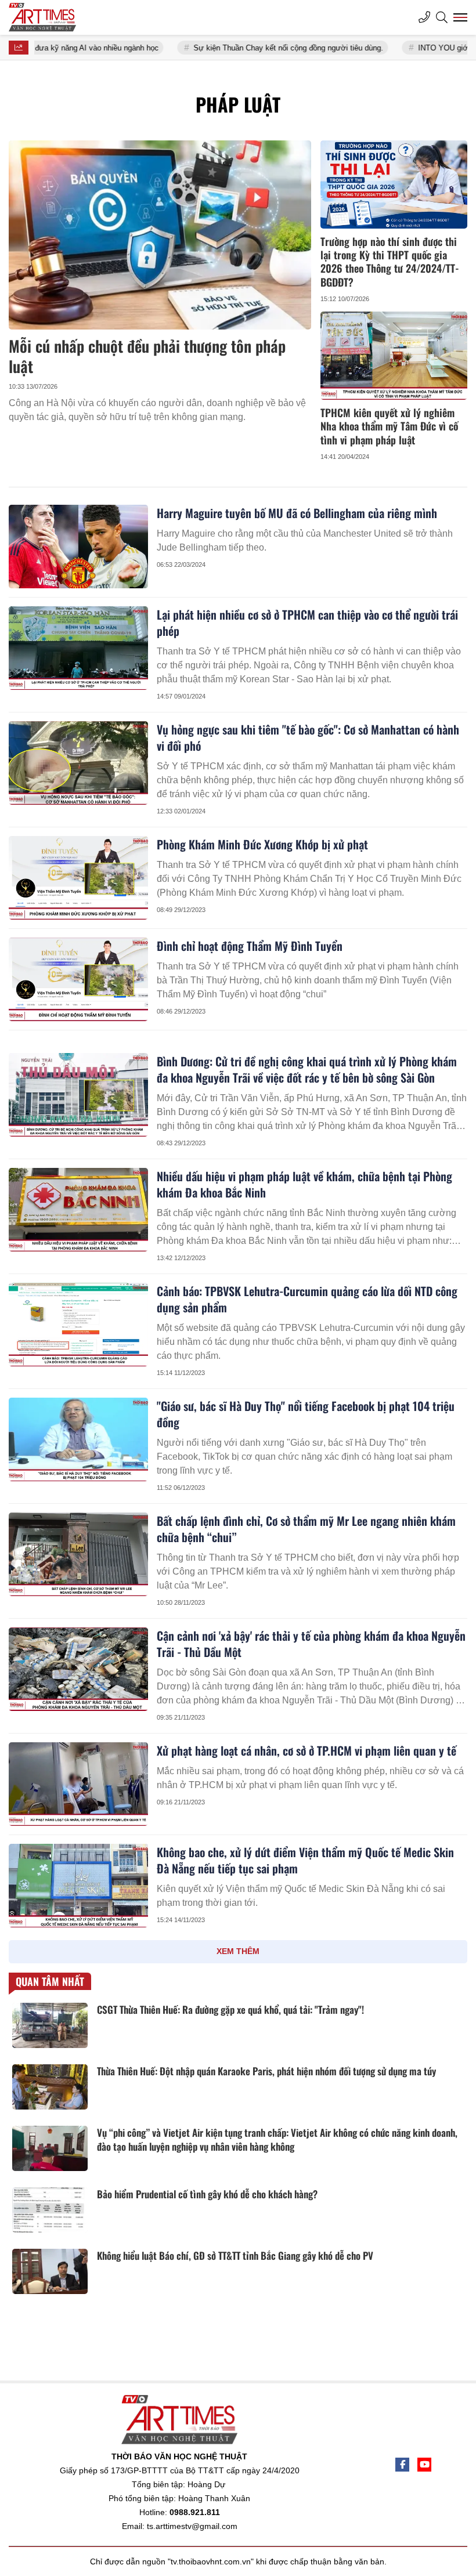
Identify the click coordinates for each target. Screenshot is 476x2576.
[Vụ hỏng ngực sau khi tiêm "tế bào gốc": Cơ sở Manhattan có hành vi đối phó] (78, 763)
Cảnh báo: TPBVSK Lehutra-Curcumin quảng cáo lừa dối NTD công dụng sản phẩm (307, 1299)
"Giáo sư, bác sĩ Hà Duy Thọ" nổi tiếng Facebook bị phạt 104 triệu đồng (306, 1414)
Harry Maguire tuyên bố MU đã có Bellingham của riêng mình (297, 513)
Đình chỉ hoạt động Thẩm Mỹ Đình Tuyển (250, 946)
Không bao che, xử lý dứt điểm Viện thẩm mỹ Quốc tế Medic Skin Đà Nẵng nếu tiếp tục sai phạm (305, 1860)
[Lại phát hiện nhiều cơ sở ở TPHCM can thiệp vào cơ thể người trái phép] (78, 648)
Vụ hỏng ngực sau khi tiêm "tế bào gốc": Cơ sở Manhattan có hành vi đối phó (308, 737)
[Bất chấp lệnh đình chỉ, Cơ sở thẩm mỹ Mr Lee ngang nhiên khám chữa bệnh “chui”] (78, 1554)
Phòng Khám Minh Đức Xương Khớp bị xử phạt (262, 844)
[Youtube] (424, 2465)
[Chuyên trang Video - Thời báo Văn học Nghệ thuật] (52, 17)
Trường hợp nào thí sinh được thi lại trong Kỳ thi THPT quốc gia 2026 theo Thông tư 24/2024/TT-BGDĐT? (390, 262)
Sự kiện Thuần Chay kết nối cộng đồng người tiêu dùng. (241, 48)
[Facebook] (402, 2465)
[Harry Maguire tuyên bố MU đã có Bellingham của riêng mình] (78, 547)
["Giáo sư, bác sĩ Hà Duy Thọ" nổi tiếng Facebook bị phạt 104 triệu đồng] (78, 1439)
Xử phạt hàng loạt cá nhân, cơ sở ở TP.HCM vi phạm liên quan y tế (306, 1750)
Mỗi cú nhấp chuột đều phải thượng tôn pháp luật (147, 356)
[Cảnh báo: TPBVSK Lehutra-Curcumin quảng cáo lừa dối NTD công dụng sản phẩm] (78, 1325)
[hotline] (424, 17)
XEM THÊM (238, 1951)
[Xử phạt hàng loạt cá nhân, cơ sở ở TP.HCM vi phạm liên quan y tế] (78, 1784)
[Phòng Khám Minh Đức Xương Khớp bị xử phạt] (78, 878)
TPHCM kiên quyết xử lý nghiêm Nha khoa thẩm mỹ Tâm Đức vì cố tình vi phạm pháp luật (389, 426)
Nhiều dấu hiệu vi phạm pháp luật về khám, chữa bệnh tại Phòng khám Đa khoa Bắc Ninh (304, 1184)
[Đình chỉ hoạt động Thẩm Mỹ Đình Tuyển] (78, 979)
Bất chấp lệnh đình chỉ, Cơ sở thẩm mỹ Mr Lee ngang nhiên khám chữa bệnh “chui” (306, 1529)
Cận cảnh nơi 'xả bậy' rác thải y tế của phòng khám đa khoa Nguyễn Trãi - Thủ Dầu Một (311, 1644)
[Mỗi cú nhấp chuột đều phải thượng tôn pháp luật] (160, 235)
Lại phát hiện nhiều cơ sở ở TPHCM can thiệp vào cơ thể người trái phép (307, 623)
